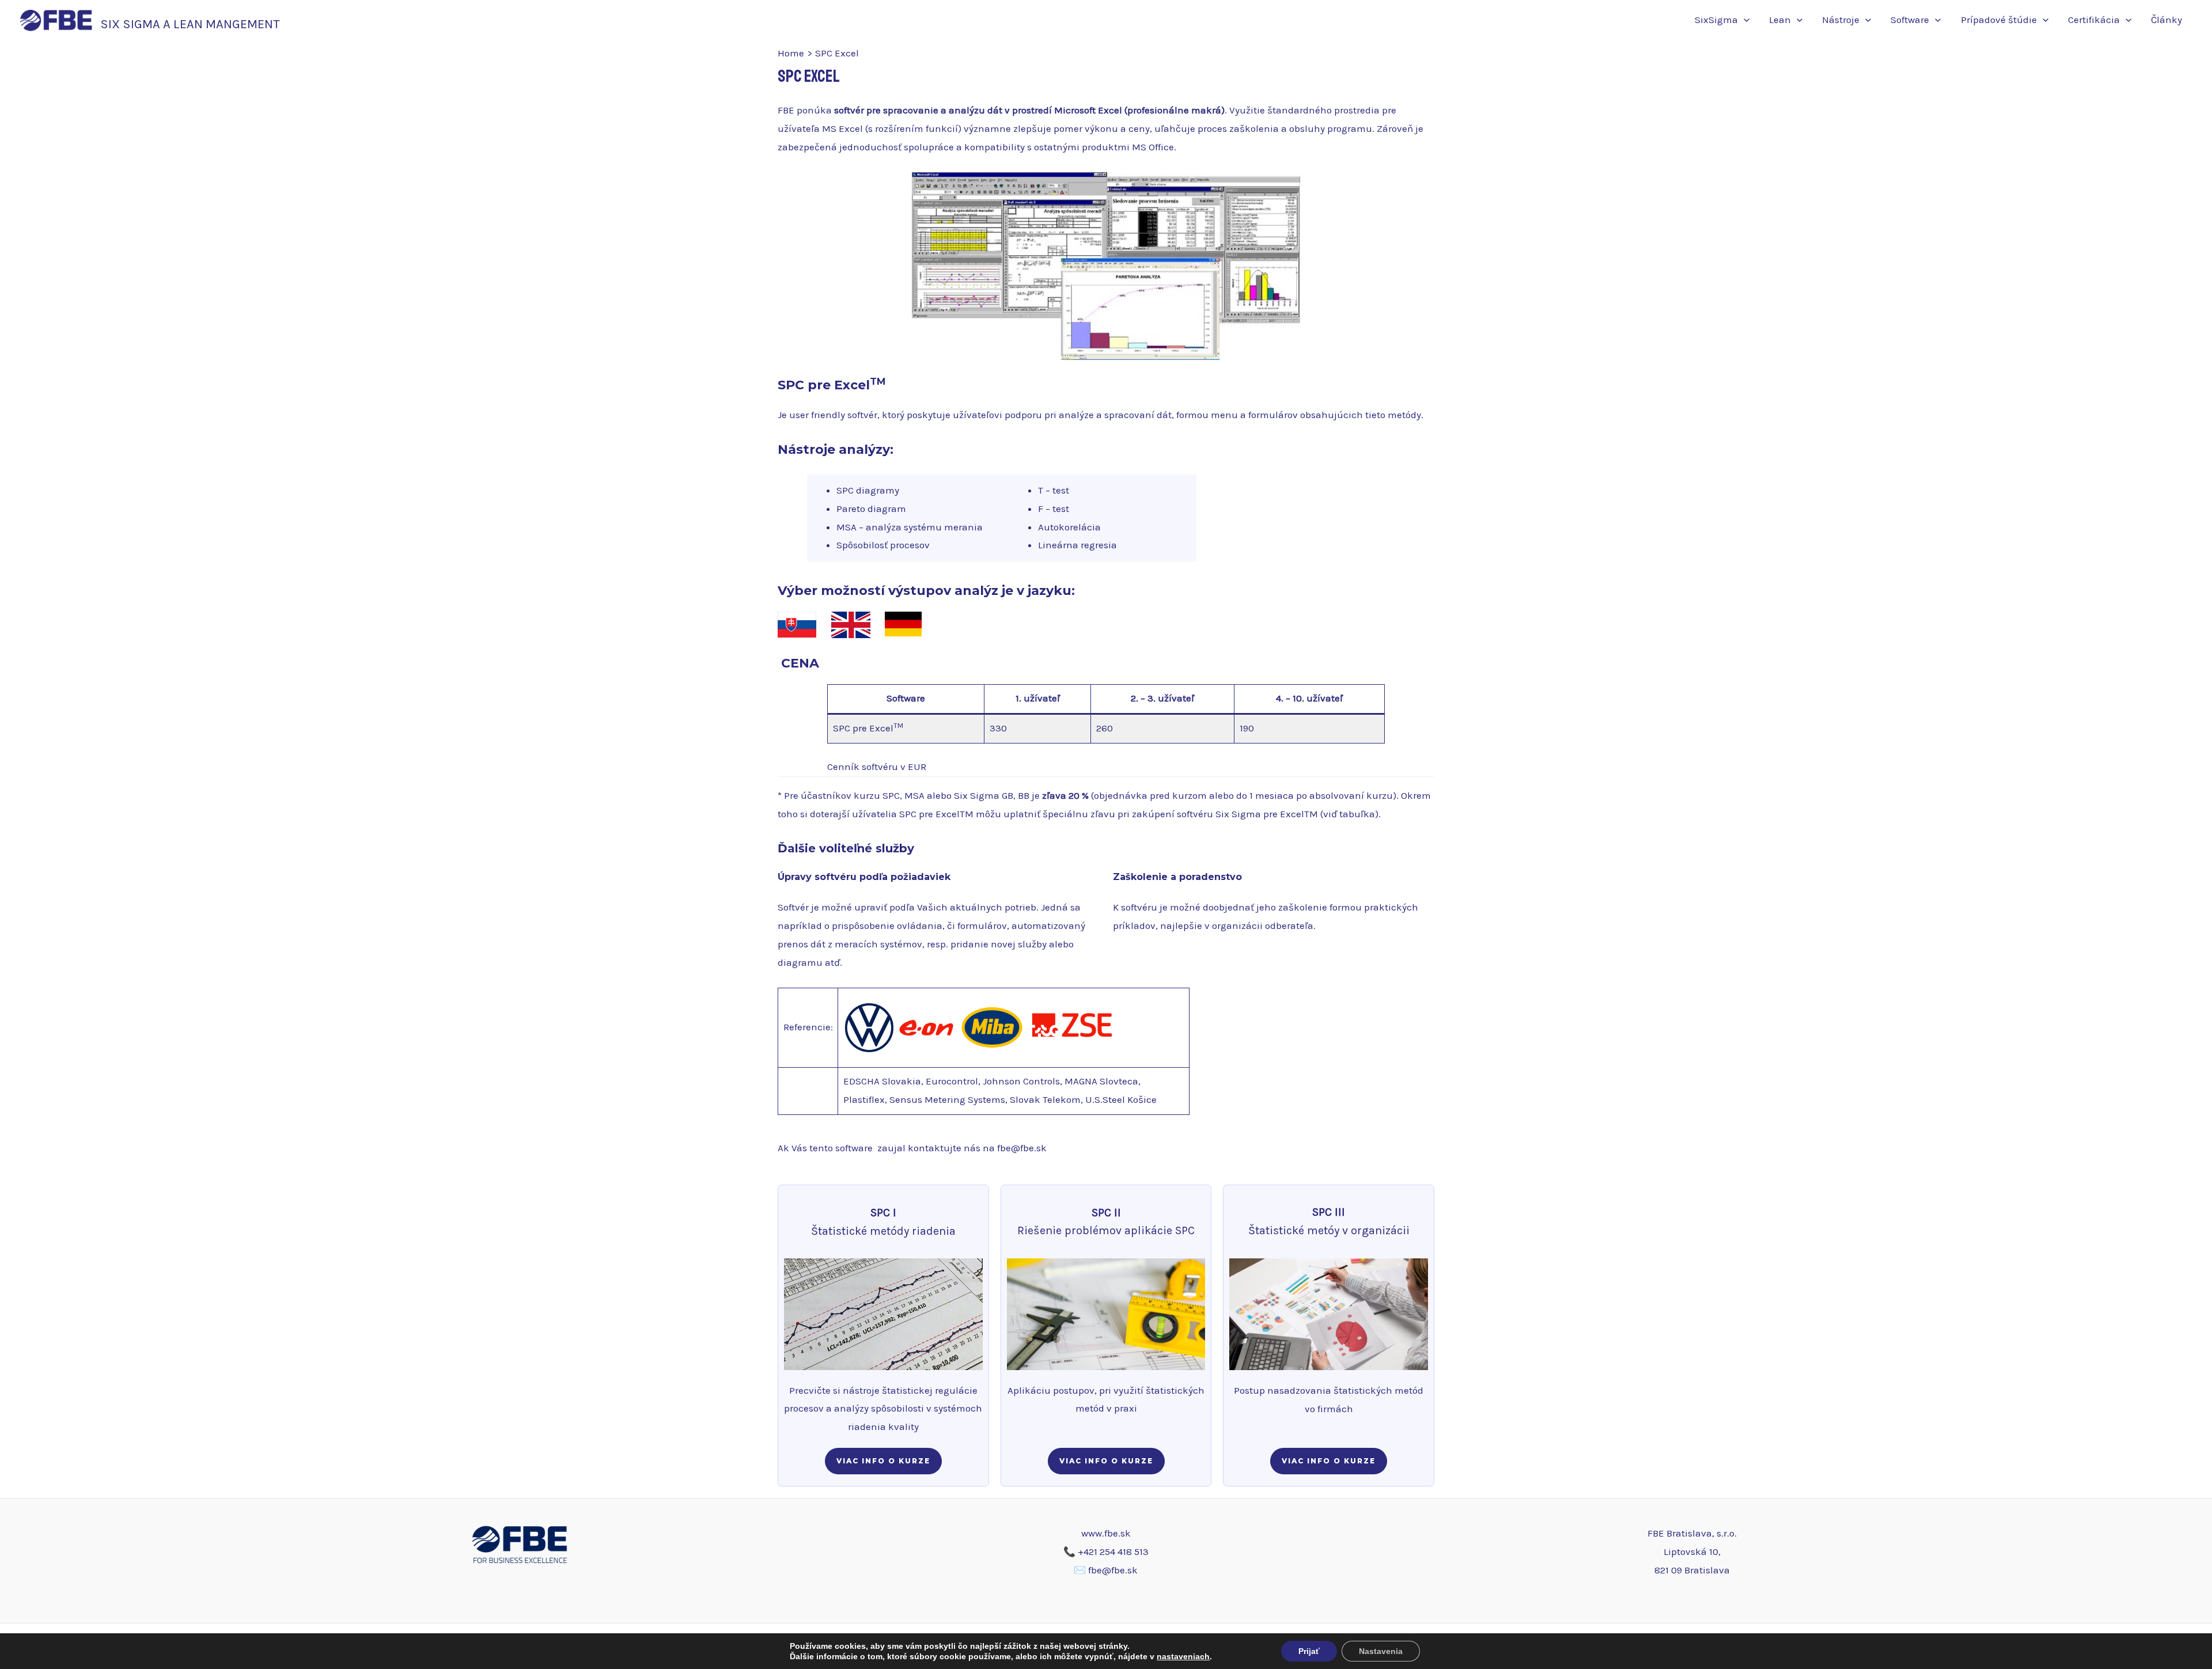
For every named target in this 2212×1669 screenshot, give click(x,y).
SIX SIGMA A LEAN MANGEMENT (190, 24)
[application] (1744, 20)
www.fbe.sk (1106, 1533)
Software (1910, 20)
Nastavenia (1381, 1651)
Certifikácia (2094, 20)
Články (2166, 20)
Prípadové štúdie (1999, 20)
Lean (1780, 20)
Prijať (1309, 1651)
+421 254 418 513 (1113, 1552)
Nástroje (1841, 20)
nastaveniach (1183, 1656)
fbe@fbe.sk (1022, 1148)
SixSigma (1716, 20)
